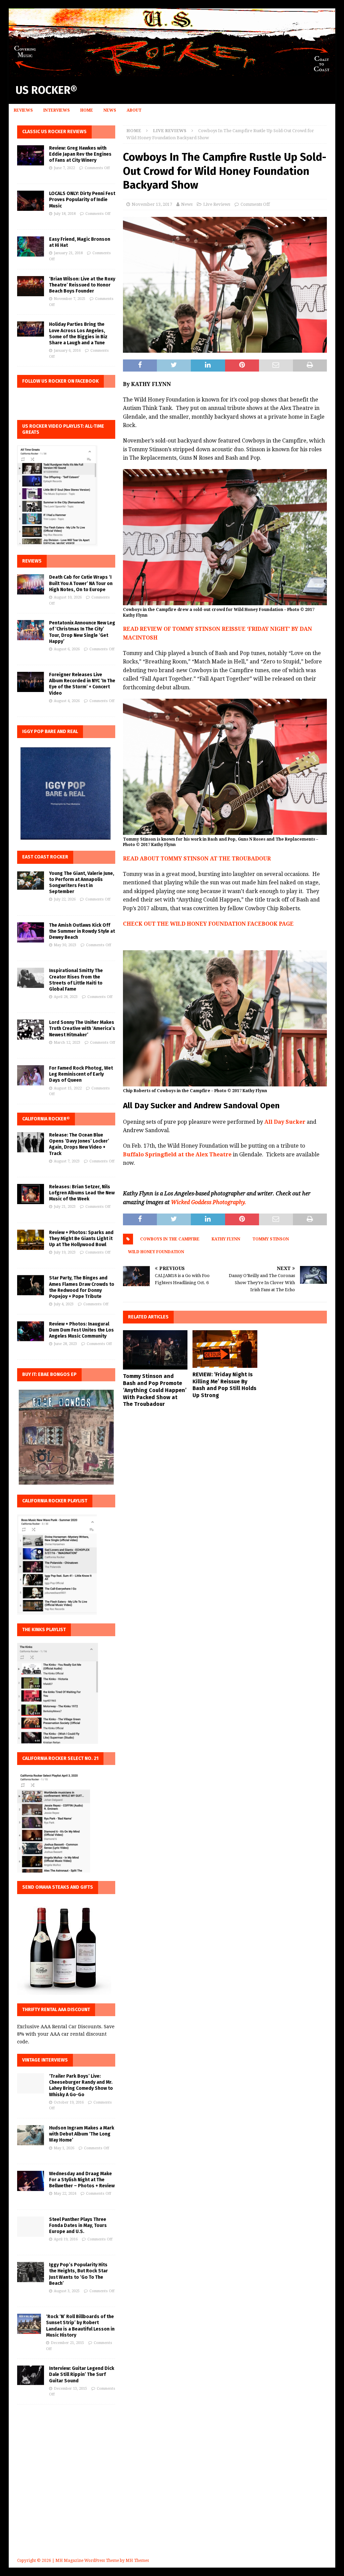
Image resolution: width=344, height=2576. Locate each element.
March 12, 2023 (67, 1043)
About (134, 110)
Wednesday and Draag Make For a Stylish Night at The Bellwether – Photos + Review (82, 2180)
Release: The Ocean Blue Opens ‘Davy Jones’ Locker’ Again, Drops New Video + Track (79, 1144)
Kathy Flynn (226, 1239)
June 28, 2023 (65, 1344)
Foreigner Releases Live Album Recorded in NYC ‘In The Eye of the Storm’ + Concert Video (82, 684)
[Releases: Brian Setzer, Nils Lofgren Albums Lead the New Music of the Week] (31, 1194)
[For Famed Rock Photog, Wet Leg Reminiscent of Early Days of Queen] (31, 1075)
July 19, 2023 (65, 1252)
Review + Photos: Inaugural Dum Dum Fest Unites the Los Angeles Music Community (81, 1330)
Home (87, 110)
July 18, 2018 (65, 214)
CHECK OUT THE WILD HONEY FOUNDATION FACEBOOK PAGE (208, 924)
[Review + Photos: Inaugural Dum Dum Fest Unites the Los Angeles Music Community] (31, 1331)
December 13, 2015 (70, 2389)
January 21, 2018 (68, 253)
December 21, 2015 (67, 2343)
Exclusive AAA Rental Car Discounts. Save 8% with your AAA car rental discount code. (66, 2034)
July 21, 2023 (65, 1207)
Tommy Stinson (271, 1239)
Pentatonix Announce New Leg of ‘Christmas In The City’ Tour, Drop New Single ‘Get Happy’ (82, 632)
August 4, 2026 (67, 701)
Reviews (23, 110)
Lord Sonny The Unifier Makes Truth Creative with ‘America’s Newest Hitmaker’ (82, 1028)
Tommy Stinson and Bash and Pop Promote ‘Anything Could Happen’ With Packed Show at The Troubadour (155, 1390)
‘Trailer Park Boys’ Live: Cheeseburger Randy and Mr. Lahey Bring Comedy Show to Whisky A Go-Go (81, 2085)
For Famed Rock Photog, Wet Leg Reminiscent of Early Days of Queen (81, 1074)
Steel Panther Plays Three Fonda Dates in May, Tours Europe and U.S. (78, 2225)
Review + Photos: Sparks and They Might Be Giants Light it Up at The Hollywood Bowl (81, 1239)
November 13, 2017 (152, 204)
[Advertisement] (172, 2491)
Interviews (57, 110)
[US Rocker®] (172, 73)
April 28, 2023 (66, 997)
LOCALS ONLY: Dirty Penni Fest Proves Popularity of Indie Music (82, 200)
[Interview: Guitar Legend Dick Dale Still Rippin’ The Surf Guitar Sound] (31, 2375)
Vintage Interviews (45, 2060)
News (110, 110)
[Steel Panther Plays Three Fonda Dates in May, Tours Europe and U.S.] (31, 2227)
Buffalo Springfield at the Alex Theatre (177, 1155)
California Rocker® (46, 1119)
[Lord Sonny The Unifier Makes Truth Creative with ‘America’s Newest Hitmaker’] (31, 1030)
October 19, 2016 (69, 2102)
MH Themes (137, 2561)
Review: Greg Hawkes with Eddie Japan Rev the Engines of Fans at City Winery (80, 154)
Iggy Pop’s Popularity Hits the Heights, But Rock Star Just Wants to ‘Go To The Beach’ (78, 2274)
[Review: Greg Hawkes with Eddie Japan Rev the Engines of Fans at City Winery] (31, 155)
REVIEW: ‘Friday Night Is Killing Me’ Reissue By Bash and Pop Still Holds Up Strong (224, 1385)
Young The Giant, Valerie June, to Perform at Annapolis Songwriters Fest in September (82, 883)
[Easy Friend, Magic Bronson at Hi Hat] (31, 246)
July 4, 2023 (64, 1304)
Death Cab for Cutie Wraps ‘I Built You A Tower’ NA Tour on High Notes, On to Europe (81, 583)
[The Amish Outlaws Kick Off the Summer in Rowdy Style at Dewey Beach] (31, 932)
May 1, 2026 (64, 2148)
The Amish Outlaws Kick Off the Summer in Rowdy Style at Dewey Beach (82, 931)
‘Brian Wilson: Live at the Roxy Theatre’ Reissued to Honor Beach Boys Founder (82, 285)
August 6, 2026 (67, 649)
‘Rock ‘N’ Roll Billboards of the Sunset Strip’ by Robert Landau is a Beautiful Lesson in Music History (80, 2326)
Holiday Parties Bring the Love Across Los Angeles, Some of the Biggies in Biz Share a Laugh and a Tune (78, 334)
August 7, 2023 (67, 1161)
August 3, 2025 (67, 2291)
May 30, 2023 (65, 945)
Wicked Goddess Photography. (209, 1202)
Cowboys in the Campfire (170, 1239)
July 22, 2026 (65, 899)
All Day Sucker (285, 1122)
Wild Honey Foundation (156, 1252)
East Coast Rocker (45, 857)
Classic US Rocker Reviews (54, 132)
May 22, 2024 (65, 2194)
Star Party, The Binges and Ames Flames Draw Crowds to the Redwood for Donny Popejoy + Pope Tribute (82, 1287)
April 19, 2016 (66, 2239)
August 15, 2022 (68, 1088)
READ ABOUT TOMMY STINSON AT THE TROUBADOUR (197, 859)
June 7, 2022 (64, 168)
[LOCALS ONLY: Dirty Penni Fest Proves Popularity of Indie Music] (31, 201)
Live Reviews (217, 204)
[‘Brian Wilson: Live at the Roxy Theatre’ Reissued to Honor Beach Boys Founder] (31, 286)
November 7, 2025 (70, 299)
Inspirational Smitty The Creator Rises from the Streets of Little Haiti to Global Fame (76, 980)
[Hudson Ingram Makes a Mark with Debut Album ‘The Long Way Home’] (31, 2135)
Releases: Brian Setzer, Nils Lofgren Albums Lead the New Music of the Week (82, 1193)
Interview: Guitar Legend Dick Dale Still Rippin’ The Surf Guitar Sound (82, 2374)
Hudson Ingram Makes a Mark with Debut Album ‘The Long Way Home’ (82, 2134)
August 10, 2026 (68, 597)
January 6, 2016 (67, 351)
